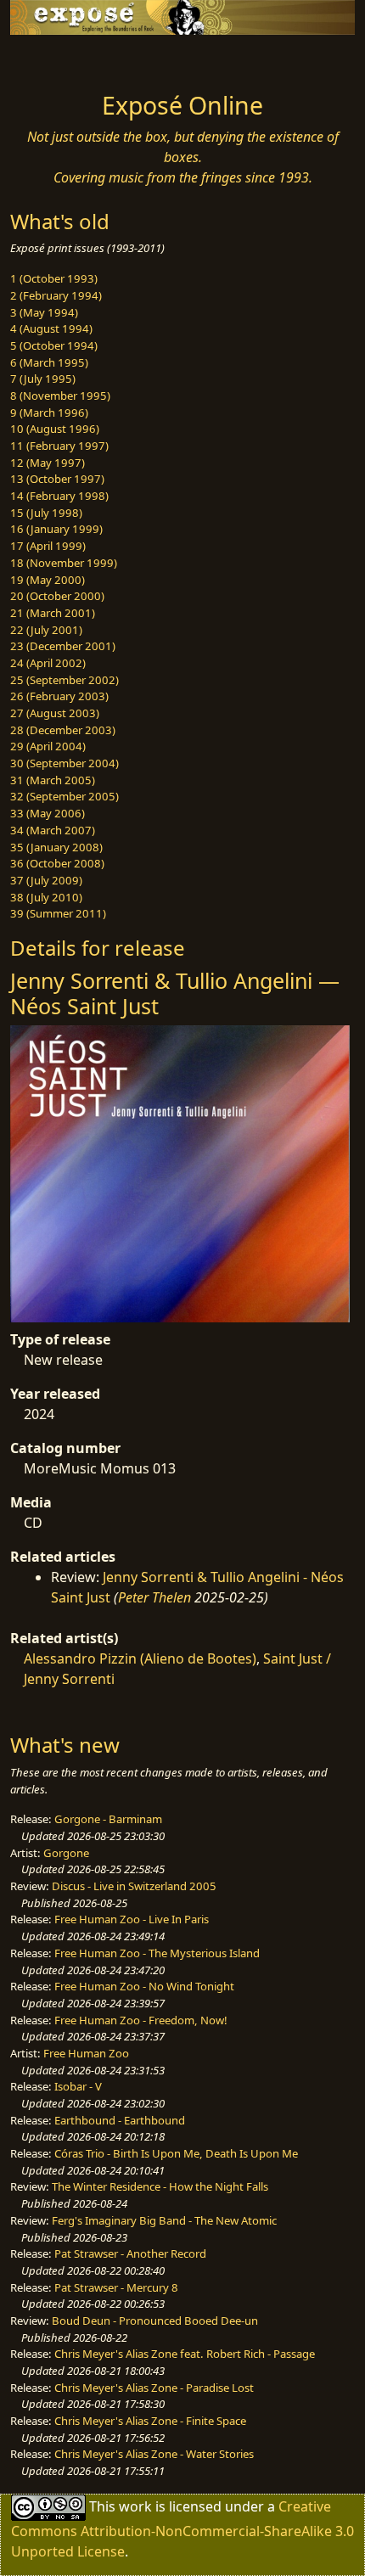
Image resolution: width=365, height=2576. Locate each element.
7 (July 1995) (43, 379)
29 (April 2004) (48, 746)
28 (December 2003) (63, 730)
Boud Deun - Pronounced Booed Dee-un (155, 2321)
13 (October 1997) (57, 479)
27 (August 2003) (55, 713)
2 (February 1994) (56, 295)
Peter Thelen (154, 1597)
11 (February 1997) (59, 446)
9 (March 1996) (49, 412)
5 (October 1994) (54, 345)
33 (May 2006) (48, 813)
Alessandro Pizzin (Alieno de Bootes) (140, 1658)
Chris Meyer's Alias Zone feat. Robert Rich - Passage (185, 2354)
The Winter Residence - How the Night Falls (160, 2186)
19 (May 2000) (48, 580)
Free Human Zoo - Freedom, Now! (141, 2020)
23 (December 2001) (63, 646)
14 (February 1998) (59, 496)
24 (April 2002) (48, 663)
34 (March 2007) (53, 830)
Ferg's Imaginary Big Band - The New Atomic (164, 2220)
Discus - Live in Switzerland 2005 (134, 1886)
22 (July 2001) (46, 630)
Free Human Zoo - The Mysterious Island (157, 1953)
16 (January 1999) (56, 529)
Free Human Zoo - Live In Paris (132, 1919)
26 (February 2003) (59, 696)
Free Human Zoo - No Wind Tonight (144, 1986)
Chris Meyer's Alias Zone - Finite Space (150, 2421)
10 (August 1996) (55, 429)
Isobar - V (78, 2086)
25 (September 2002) (65, 680)
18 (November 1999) (64, 563)
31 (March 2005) (53, 780)
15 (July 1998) (46, 513)
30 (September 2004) (65, 763)
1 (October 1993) (54, 278)
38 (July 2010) (46, 897)
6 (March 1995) (49, 362)
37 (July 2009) (46, 880)
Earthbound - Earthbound (120, 2120)
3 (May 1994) (44, 312)
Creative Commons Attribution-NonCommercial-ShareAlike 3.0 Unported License (182, 2529)
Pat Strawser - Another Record (130, 2253)
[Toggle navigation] (54, 59)
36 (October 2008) (57, 863)
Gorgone (66, 1853)
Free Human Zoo (86, 2053)
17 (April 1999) (48, 546)
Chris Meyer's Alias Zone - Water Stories (154, 2454)
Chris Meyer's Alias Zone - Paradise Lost (154, 2388)
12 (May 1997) (48, 463)
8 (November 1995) (60, 396)
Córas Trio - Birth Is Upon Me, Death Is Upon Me (176, 2153)
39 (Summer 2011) (58, 913)
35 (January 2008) (56, 847)
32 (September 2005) (65, 796)
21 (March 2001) (53, 613)
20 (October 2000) (57, 596)
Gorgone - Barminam (108, 1819)
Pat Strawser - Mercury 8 (116, 2287)
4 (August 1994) (51, 328)
